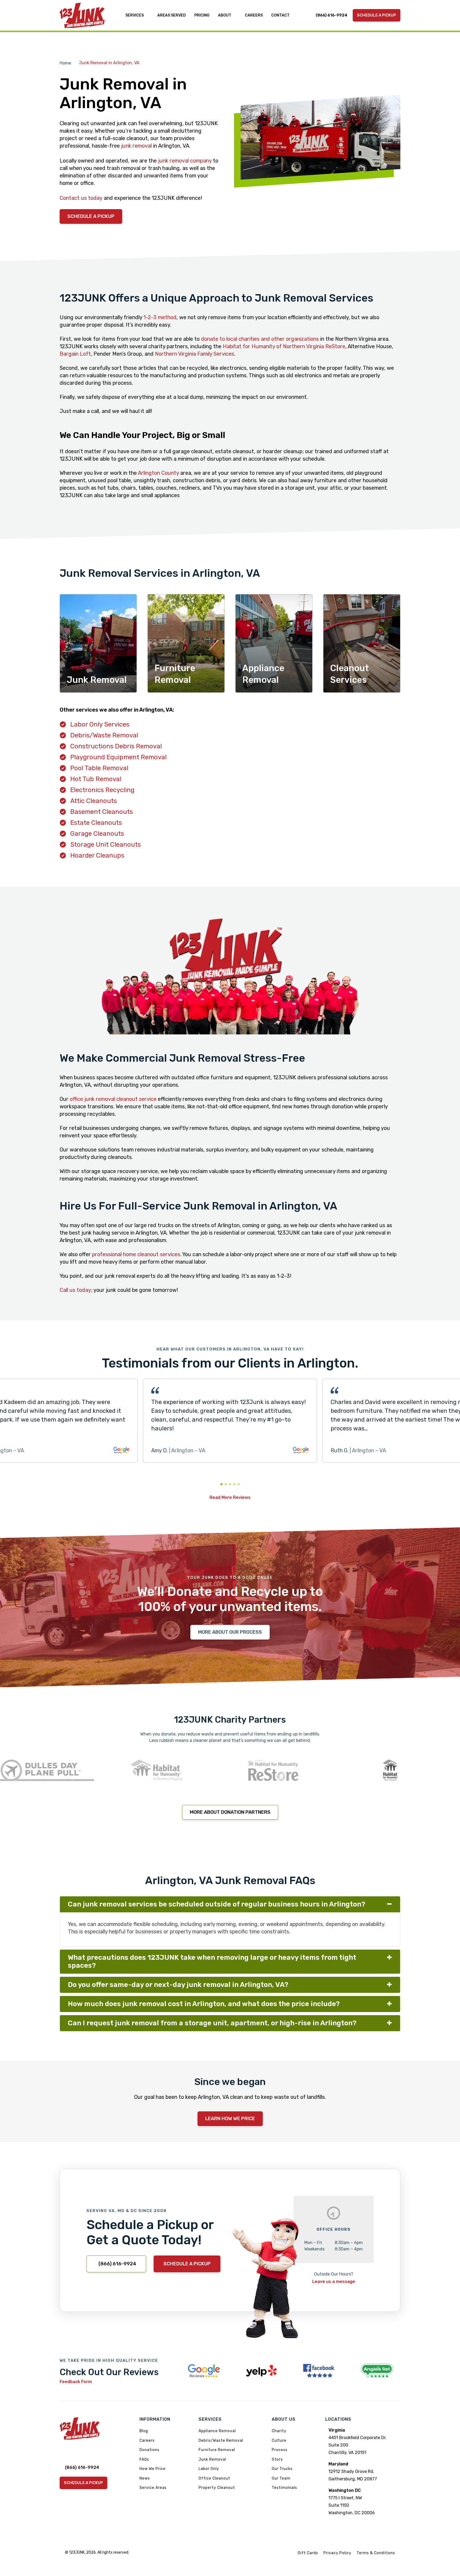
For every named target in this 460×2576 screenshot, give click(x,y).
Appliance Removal (217, 2431)
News (145, 2478)
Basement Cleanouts (102, 812)
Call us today (75, 1290)
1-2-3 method (160, 317)
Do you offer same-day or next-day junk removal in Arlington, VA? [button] (178, 1985)
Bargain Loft (75, 354)
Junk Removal (212, 2459)
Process (280, 2450)
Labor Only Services (100, 724)
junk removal (136, 146)
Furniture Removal (217, 2450)
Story (277, 2459)
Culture (279, 2441)
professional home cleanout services (136, 1254)
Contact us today (81, 198)
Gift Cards (308, 2553)
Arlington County (158, 473)
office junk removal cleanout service (113, 1099)
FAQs (144, 2459)
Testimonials (284, 2488)
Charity (279, 2431)
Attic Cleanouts (94, 801)
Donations (149, 2450)
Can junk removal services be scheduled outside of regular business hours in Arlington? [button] (217, 1904)
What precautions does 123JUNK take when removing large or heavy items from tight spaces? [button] (212, 1962)
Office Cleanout (214, 2478)
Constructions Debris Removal (116, 746)
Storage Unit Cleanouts (106, 845)
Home (65, 63)
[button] (221, 1484)
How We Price (153, 2469)
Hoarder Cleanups (97, 855)
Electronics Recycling (102, 790)
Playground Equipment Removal (118, 757)
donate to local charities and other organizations (260, 339)
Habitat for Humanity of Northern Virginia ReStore (284, 346)
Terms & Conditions (376, 2553)
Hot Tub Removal (96, 779)
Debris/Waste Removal (104, 735)
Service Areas (153, 2488)
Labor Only (209, 2469)
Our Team (281, 2478)
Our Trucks (282, 2469)
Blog (144, 2431)
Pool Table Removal (99, 768)
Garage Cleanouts (97, 834)
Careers (147, 2441)
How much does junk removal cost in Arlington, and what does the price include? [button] (204, 2004)
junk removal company (185, 161)
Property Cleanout (217, 2488)
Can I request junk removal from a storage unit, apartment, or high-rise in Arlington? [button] (212, 2023)
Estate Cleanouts (96, 823)
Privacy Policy (337, 2553)
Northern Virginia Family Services (195, 354)
